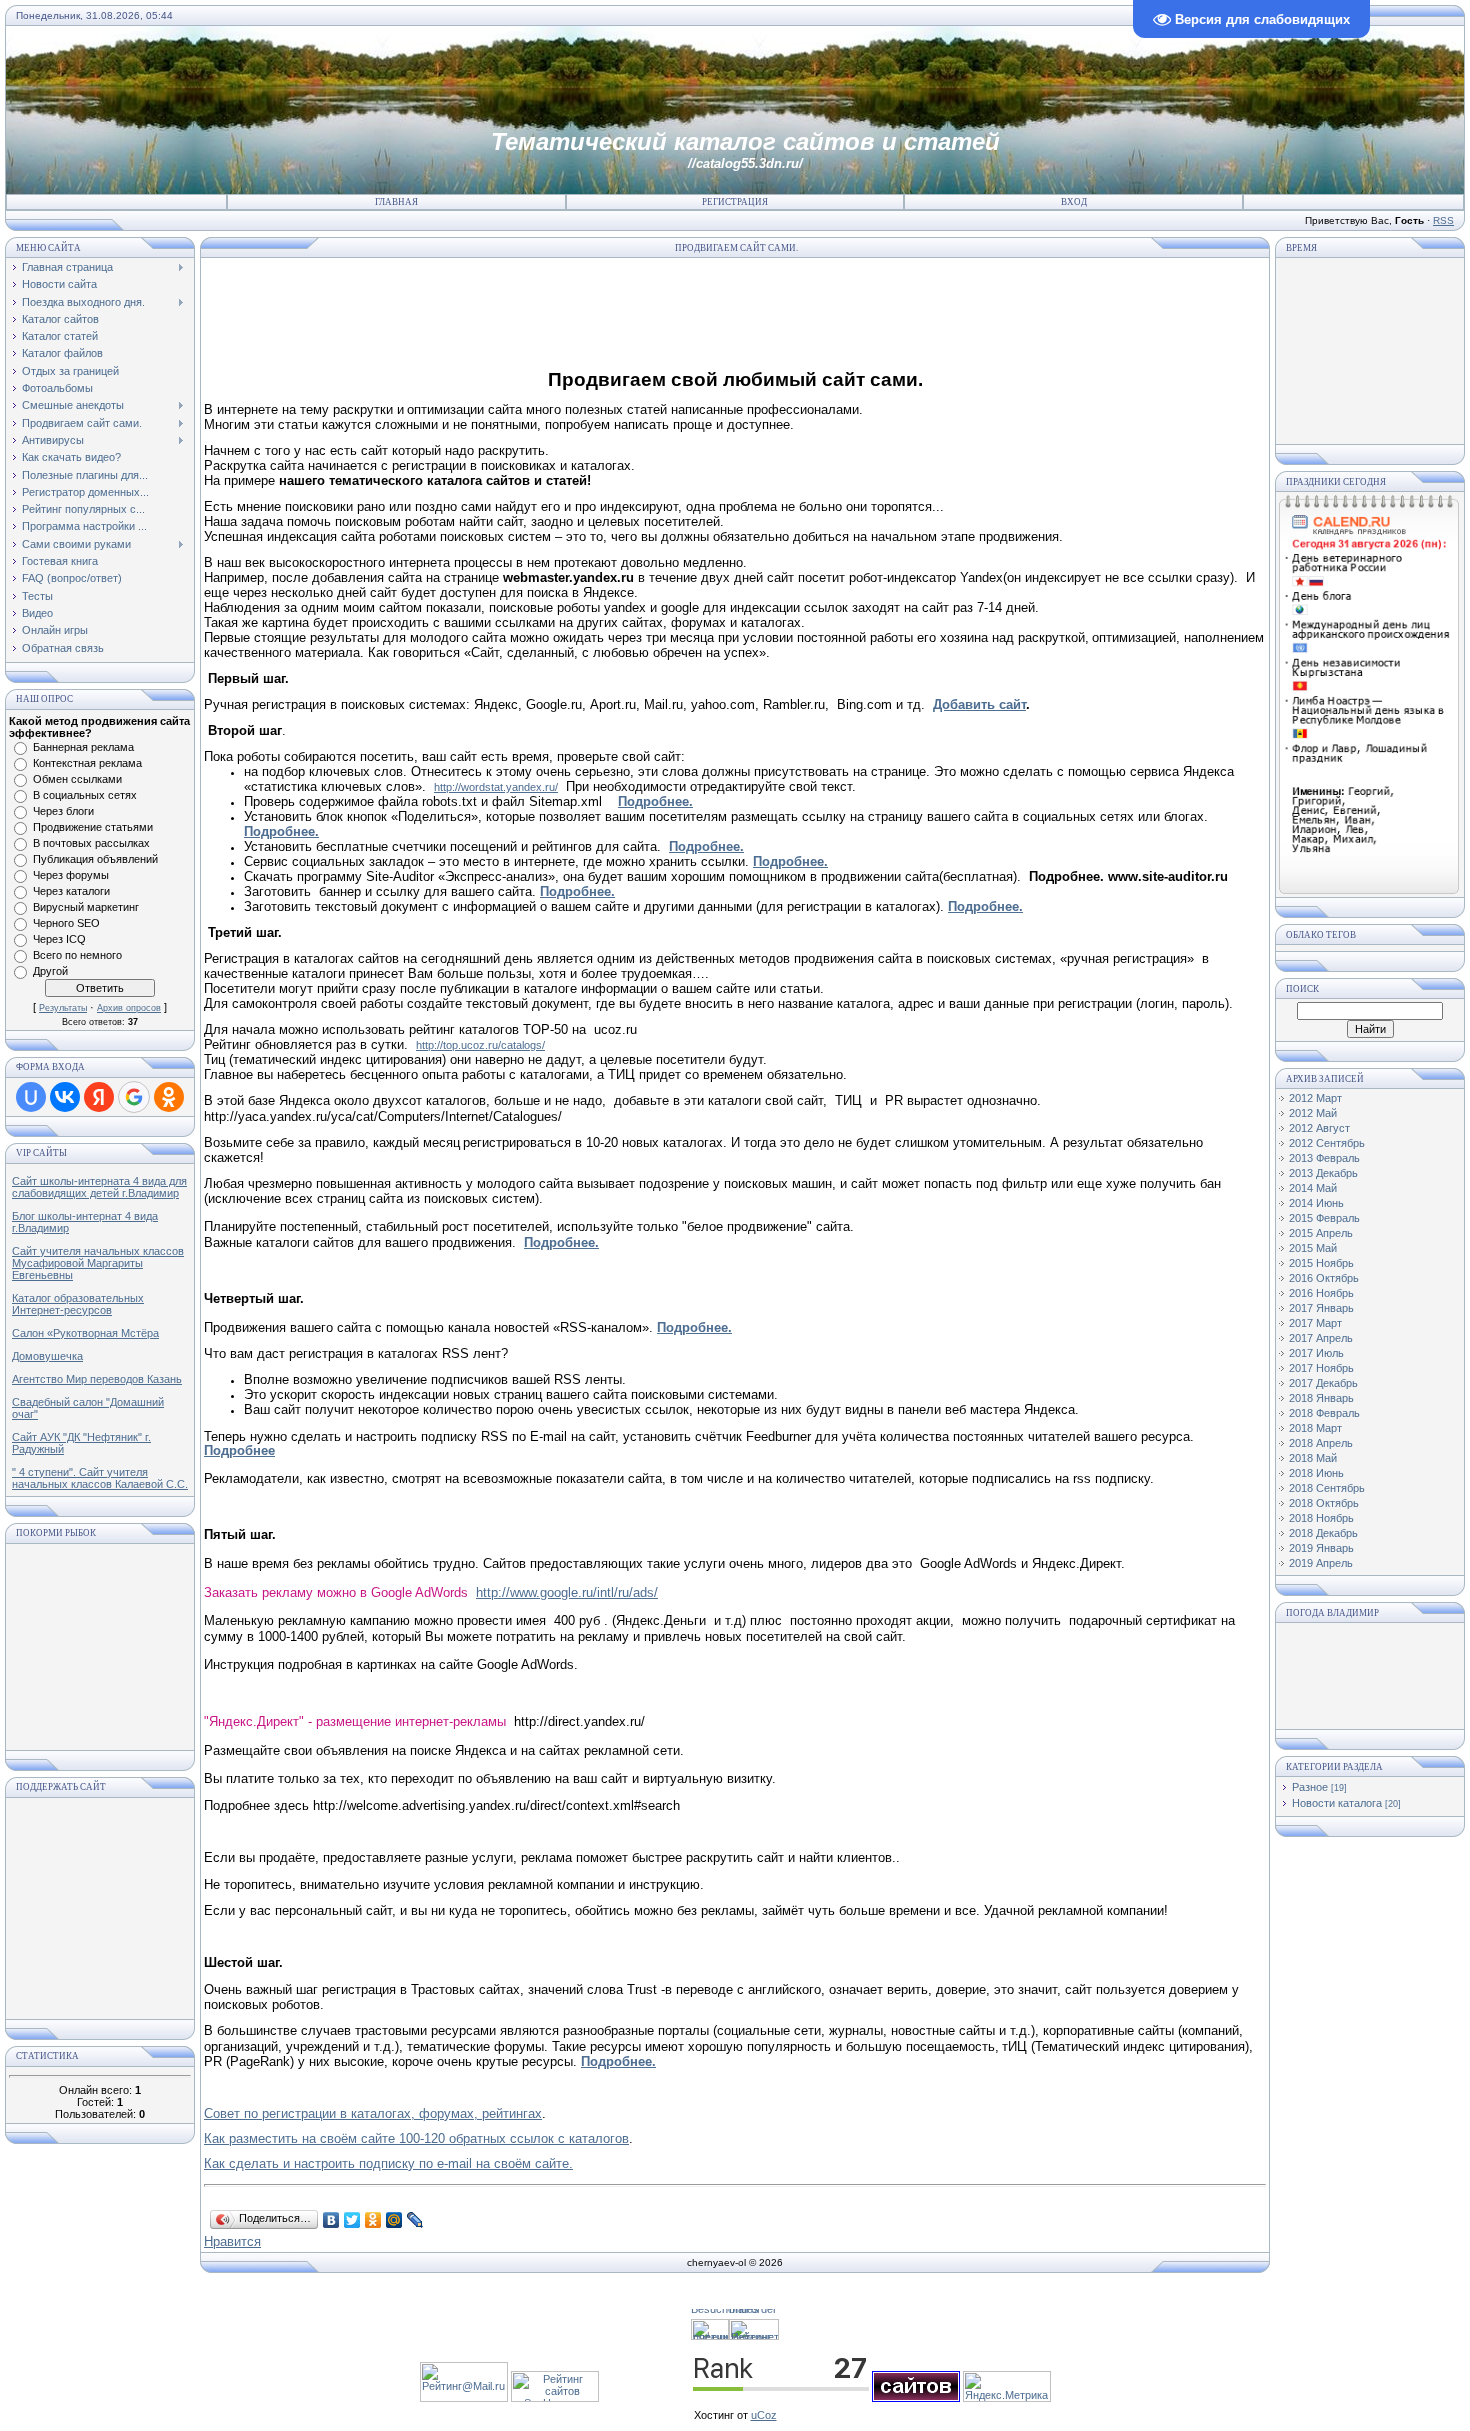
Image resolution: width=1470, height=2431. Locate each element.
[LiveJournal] (415, 2220)
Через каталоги (71, 891)
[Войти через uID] (31, 1097)
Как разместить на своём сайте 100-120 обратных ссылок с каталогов (416, 2138)
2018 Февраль (1324, 1413)
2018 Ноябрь (1321, 1518)
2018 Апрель (1321, 1443)
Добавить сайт (979, 704)
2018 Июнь (1316, 1473)
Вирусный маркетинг (86, 907)
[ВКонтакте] (331, 2220)
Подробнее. (655, 801)
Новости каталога (1337, 1803)
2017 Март (1315, 1323)
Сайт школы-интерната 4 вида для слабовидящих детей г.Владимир (99, 1187)
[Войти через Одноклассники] (169, 1097)
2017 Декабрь (1323, 1383)
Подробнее (239, 1450)
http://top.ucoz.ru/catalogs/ (480, 1045)
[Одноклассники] (373, 2220)
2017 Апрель (1321, 1338)
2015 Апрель (1321, 1233)
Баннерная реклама (83, 747)
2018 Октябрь (1324, 1503)
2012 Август (1319, 1128)
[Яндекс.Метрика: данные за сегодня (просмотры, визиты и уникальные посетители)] (1007, 2386)
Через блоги (63, 811)
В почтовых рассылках (91, 843)
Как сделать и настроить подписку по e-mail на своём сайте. (388, 2163)
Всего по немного (77, 955)
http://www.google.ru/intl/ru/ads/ (567, 1592)
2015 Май (1313, 1248)
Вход (1074, 202)
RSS (1443, 220)
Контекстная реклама (87, 763)
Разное (1310, 1787)
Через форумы (71, 875)
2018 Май (1313, 1458)
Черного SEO (66, 923)
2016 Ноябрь (1321, 1293)
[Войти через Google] (134, 1097)
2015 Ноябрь (1321, 1263)
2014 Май (1313, 1188)
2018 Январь (1321, 1398)
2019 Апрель (1321, 1563)
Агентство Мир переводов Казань (97, 1379)
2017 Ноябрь (1321, 1368)
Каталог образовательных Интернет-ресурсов (78, 1304)
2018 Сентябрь (1327, 1488)
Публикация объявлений (95, 859)
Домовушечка (47, 1356)
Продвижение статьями (93, 827)
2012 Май (1313, 1113)
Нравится (232, 2241)
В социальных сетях (85, 795)
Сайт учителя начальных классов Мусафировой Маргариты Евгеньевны (98, 1263)
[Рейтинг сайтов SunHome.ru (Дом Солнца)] (555, 2398)
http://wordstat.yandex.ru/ (496, 787)
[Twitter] (352, 2220)
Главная (396, 202)
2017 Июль (1316, 1353)
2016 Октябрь (1324, 1278)
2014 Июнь (1316, 1203)
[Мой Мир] (394, 2220)
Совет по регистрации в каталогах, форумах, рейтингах (373, 2113)
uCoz (764, 2415)
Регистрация (735, 202)
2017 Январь (1321, 1308)
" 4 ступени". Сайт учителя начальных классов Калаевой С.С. (100, 1478)
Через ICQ (59, 939)
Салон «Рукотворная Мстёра (85, 1333)
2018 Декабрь (1323, 1533)
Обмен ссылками (77, 779)
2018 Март (1315, 1428)
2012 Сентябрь (1327, 1143)
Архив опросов (129, 1008)
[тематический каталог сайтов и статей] (916, 2398)
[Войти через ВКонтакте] (65, 1097)
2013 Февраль (1324, 1158)
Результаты (63, 1008)
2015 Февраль (1324, 1218)
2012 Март (1315, 1098)
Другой (50, 971)
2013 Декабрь (1323, 1173)
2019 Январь (1321, 1548)
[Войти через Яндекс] (99, 1097)
